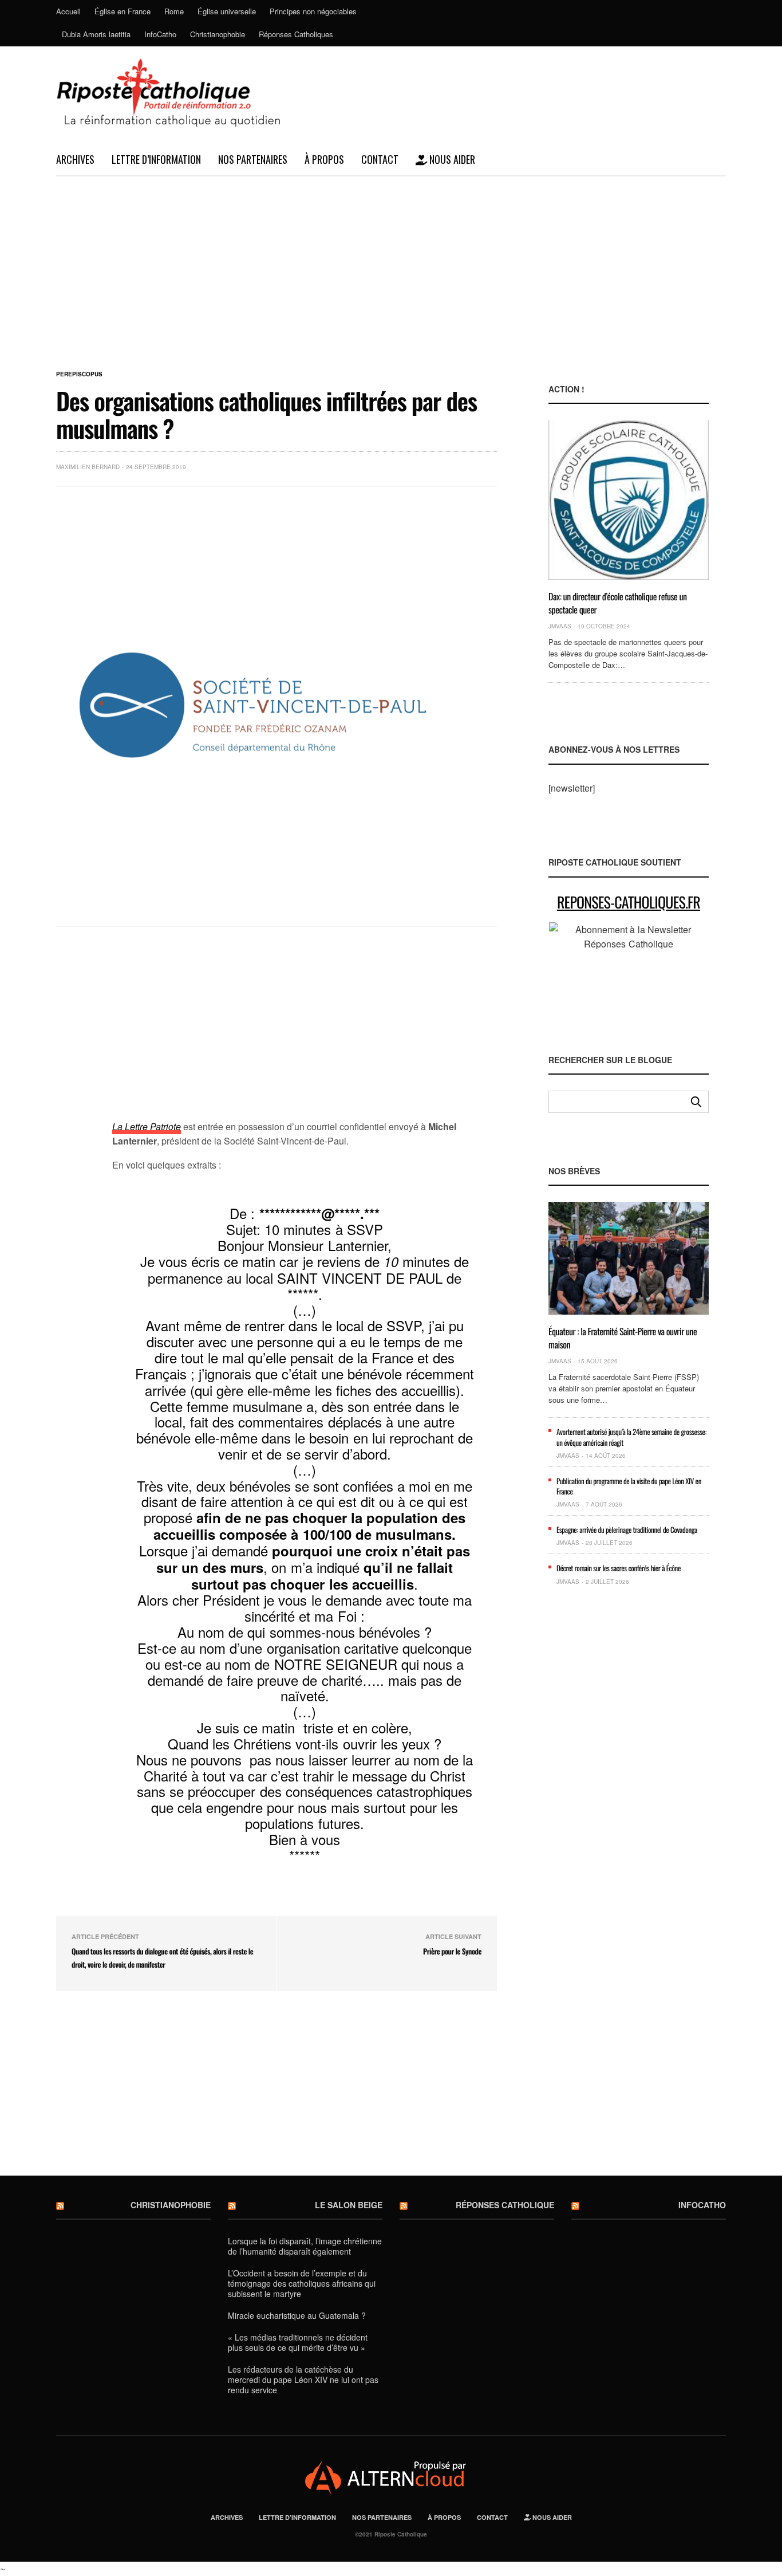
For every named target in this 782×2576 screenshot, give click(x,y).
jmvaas (560, 626)
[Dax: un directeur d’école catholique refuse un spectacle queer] (629, 500)
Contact (380, 159)
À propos (324, 159)
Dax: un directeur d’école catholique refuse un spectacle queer (618, 603)
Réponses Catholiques (296, 34)
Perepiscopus (79, 374)
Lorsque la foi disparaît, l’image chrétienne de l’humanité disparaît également (305, 2246)
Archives (75, 159)
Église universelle (227, 11)
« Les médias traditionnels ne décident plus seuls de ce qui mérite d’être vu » (298, 2342)
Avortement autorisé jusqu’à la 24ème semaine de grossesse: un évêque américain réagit (631, 1437)
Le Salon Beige (349, 2205)
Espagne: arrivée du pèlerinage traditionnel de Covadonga (627, 1529)
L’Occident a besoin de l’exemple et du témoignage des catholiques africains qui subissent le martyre (302, 2283)
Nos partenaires (253, 159)
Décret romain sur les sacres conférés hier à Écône (619, 1568)
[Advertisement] (391, 262)
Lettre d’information (156, 159)
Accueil (68, 11)
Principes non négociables (313, 11)
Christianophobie (218, 34)
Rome (174, 11)
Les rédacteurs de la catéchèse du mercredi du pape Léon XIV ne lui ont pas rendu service (303, 2380)
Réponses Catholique (505, 2205)
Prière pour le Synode (452, 1951)
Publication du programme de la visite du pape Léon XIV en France (629, 1486)
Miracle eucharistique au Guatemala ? (297, 2315)
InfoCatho (160, 34)
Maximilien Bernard (88, 467)
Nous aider (451, 159)
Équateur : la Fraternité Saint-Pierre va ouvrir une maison (623, 1338)
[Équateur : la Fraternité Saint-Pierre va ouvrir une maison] (629, 1258)
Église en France (123, 11)
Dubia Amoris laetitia (96, 34)
